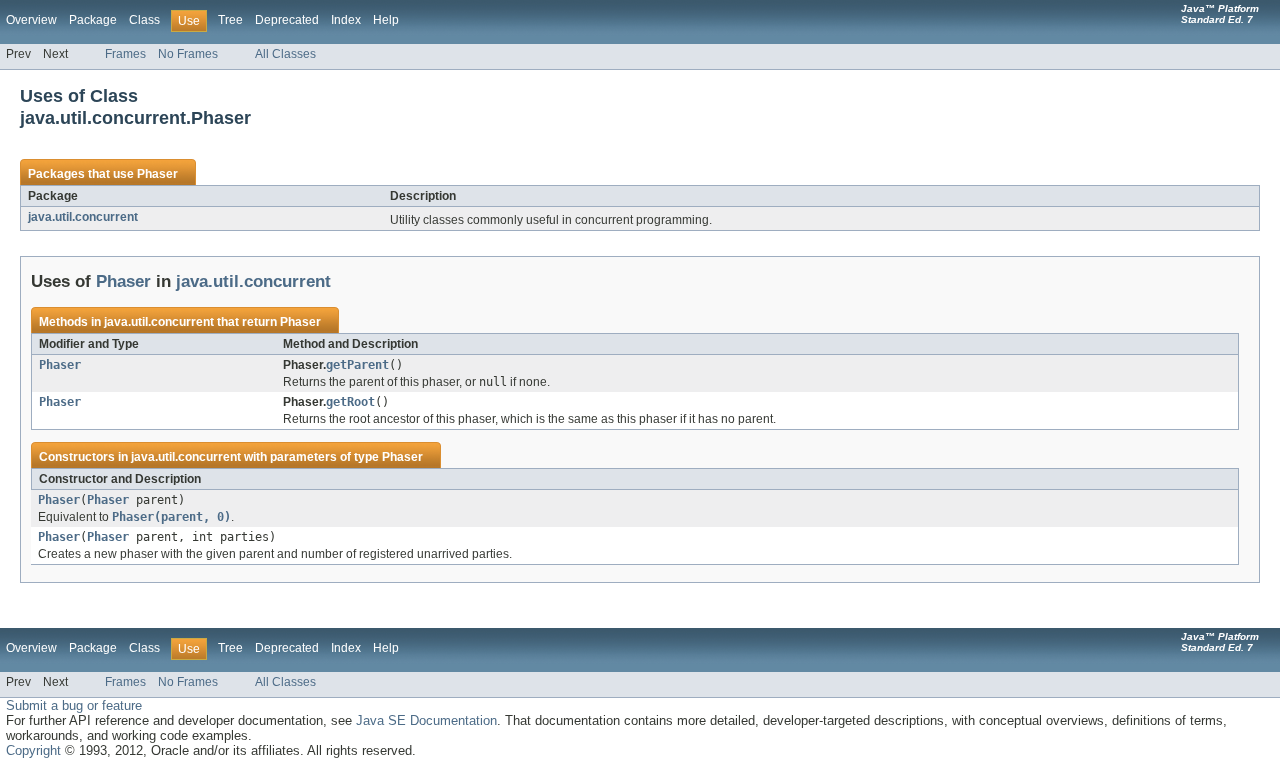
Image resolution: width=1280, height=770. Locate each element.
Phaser (157, 174)
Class (144, 20)
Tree (230, 20)
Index (346, 20)
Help (386, 20)
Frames (125, 54)
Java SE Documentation (426, 720)
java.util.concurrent (83, 217)
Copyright (33, 750)
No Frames (188, 54)
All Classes (285, 54)
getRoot (350, 402)
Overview (31, 20)
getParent (357, 365)
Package (93, 20)
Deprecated (287, 20)
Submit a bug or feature (74, 705)
